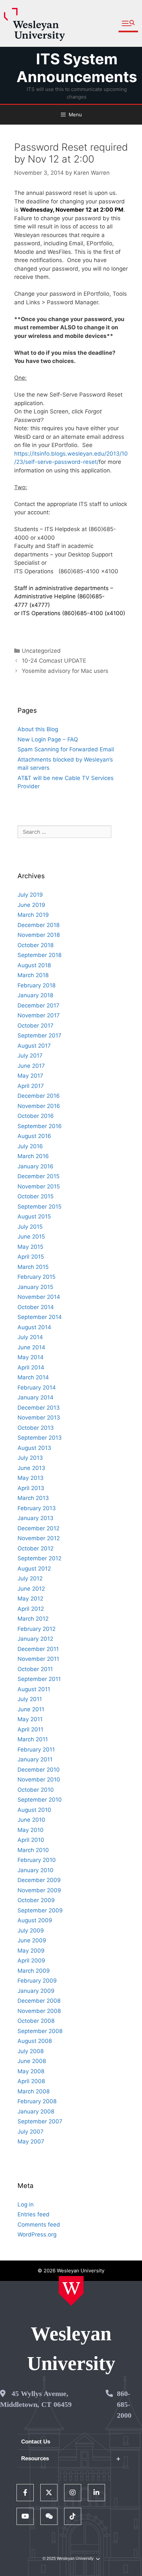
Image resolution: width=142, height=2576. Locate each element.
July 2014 (30, 1337)
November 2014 (39, 1297)
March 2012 (33, 1619)
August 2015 (34, 1216)
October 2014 (36, 1307)
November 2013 (39, 1418)
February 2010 (37, 1860)
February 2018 (36, 985)
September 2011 (39, 1679)
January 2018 (35, 995)
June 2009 (32, 1940)
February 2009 (37, 1981)
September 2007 (40, 2121)
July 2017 (30, 1056)
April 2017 (31, 1086)
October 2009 (36, 1900)
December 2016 (39, 1096)
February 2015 (36, 1277)
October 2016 (36, 1116)
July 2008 (31, 2051)
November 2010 (39, 1780)
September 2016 (40, 1126)
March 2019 (33, 915)
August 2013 (34, 1448)
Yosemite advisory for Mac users (65, 671)
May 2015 (30, 1247)
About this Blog (38, 729)
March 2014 (33, 1377)
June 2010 (31, 1820)
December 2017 (38, 1005)
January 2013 (35, 1518)
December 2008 (39, 2001)
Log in (26, 2204)
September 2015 (39, 1207)
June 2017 (31, 1066)
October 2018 (35, 945)
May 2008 (31, 2071)
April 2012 (31, 1609)
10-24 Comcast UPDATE (54, 661)
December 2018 (38, 925)
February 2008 (37, 2101)
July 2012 (30, 1578)
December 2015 (38, 1176)
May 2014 (31, 1357)
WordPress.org (37, 2234)
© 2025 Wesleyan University (68, 2559)
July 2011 (30, 1699)
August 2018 (34, 965)
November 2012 (39, 1538)
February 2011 (36, 1750)
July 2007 (31, 2132)
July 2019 (30, 895)
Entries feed (34, 2214)
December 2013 (39, 1408)
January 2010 (35, 1870)
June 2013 (31, 1468)
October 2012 (35, 1548)
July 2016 (30, 1146)
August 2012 (34, 1569)
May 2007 (31, 2142)
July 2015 (30, 1227)
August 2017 (34, 1046)
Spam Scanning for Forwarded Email (66, 749)
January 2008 (36, 2112)
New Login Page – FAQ (48, 739)
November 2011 (38, 1659)
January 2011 (35, 1759)
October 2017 (35, 1026)
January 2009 (36, 1991)
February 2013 (37, 1508)
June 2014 (31, 1347)
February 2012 (36, 1629)
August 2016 (34, 1136)
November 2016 (39, 1106)
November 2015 (39, 1186)
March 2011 (33, 1739)
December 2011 (38, 1649)
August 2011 (34, 1689)
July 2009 (31, 1931)
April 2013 (31, 1488)
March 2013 (33, 1498)
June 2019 (31, 905)
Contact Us (36, 2442)
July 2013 (30, 1458)
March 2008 (34, 2091)
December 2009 (39, 1880)
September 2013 (40, 1438)
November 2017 (39, 1015)
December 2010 (39, 1770)
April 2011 (30, 1729)
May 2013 (31, 1478)
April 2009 (31, 1961)
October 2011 (35, 1669)
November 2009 (39, 1890)
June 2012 (31, 1589)
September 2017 (39, 1035)
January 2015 (35, 1287)
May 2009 (31, 1951)
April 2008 (31, 2081)
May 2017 (30, 1076)
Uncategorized (41, 651)
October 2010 (36, 1790)
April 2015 (31, 1257)
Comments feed (39, 2225)
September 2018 (39, 955)
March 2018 (33, 975)
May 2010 (31, 1830)
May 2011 (30, 1719)
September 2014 (40, 1317)
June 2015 (31, 1237)
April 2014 (31, 1367)
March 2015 (33, 1267)
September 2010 (40, 1800)
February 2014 (37, 1388)
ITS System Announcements (77, 68)
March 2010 (33, 1850)
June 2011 (31, 1709)
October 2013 (36, 1428)
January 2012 (35, 1639)
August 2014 (34, 1327)
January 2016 (35, 1166)
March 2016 (33, 1156)
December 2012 (38, 1528)
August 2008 (35, 2041)
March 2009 (34, 1971)
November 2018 (39, 935)
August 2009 (35, 1920)
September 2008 (40, 2031)
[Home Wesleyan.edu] (71, 2291)
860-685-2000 (124, 2404)
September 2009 (40, 1910)
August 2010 (34, 1810)
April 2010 (31, 1840)
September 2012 (39, 1558)
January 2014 (35, 1397)
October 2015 (35, 1196)
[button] (128, 24)
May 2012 (30, 1599)
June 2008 (32, 2061)
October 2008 (36, 2021)
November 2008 (39, 2011)
